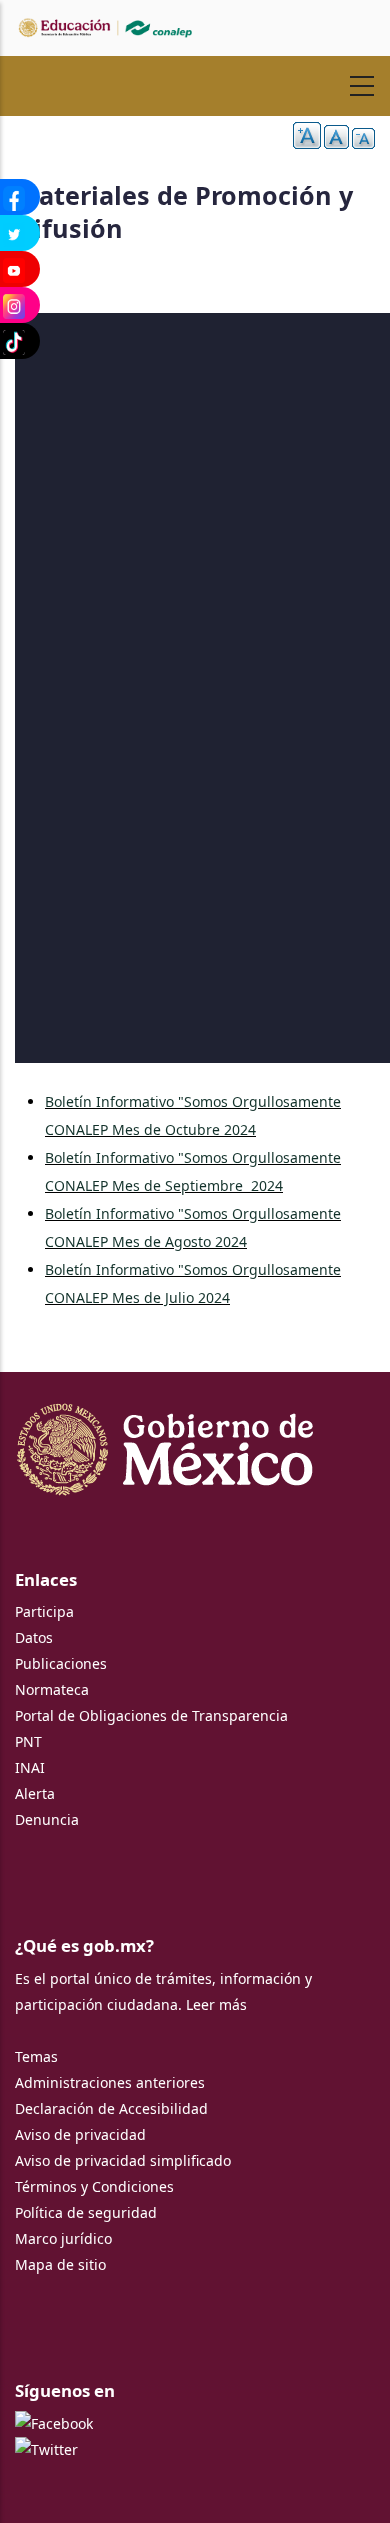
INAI (30, 1767)
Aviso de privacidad (80, 2134)
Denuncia (47, 1819)
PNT (28, 1741)
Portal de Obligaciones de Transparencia (151, 1715)
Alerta (35, 1793)
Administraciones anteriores (110, 2082)
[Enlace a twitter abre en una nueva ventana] (46, 2449)
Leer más (216, 2004)
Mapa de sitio (60, 2264)
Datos (34, 1637)
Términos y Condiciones (94, 2186)
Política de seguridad (86, 2212)
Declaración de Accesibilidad (111, 2108)
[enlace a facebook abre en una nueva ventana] (54, 2423)
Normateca (52, 1689)
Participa (44, 1611)
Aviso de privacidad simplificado (123, 2160)
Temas (36, 2056)
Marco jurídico (63, 2238)
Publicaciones (61, 1663)
